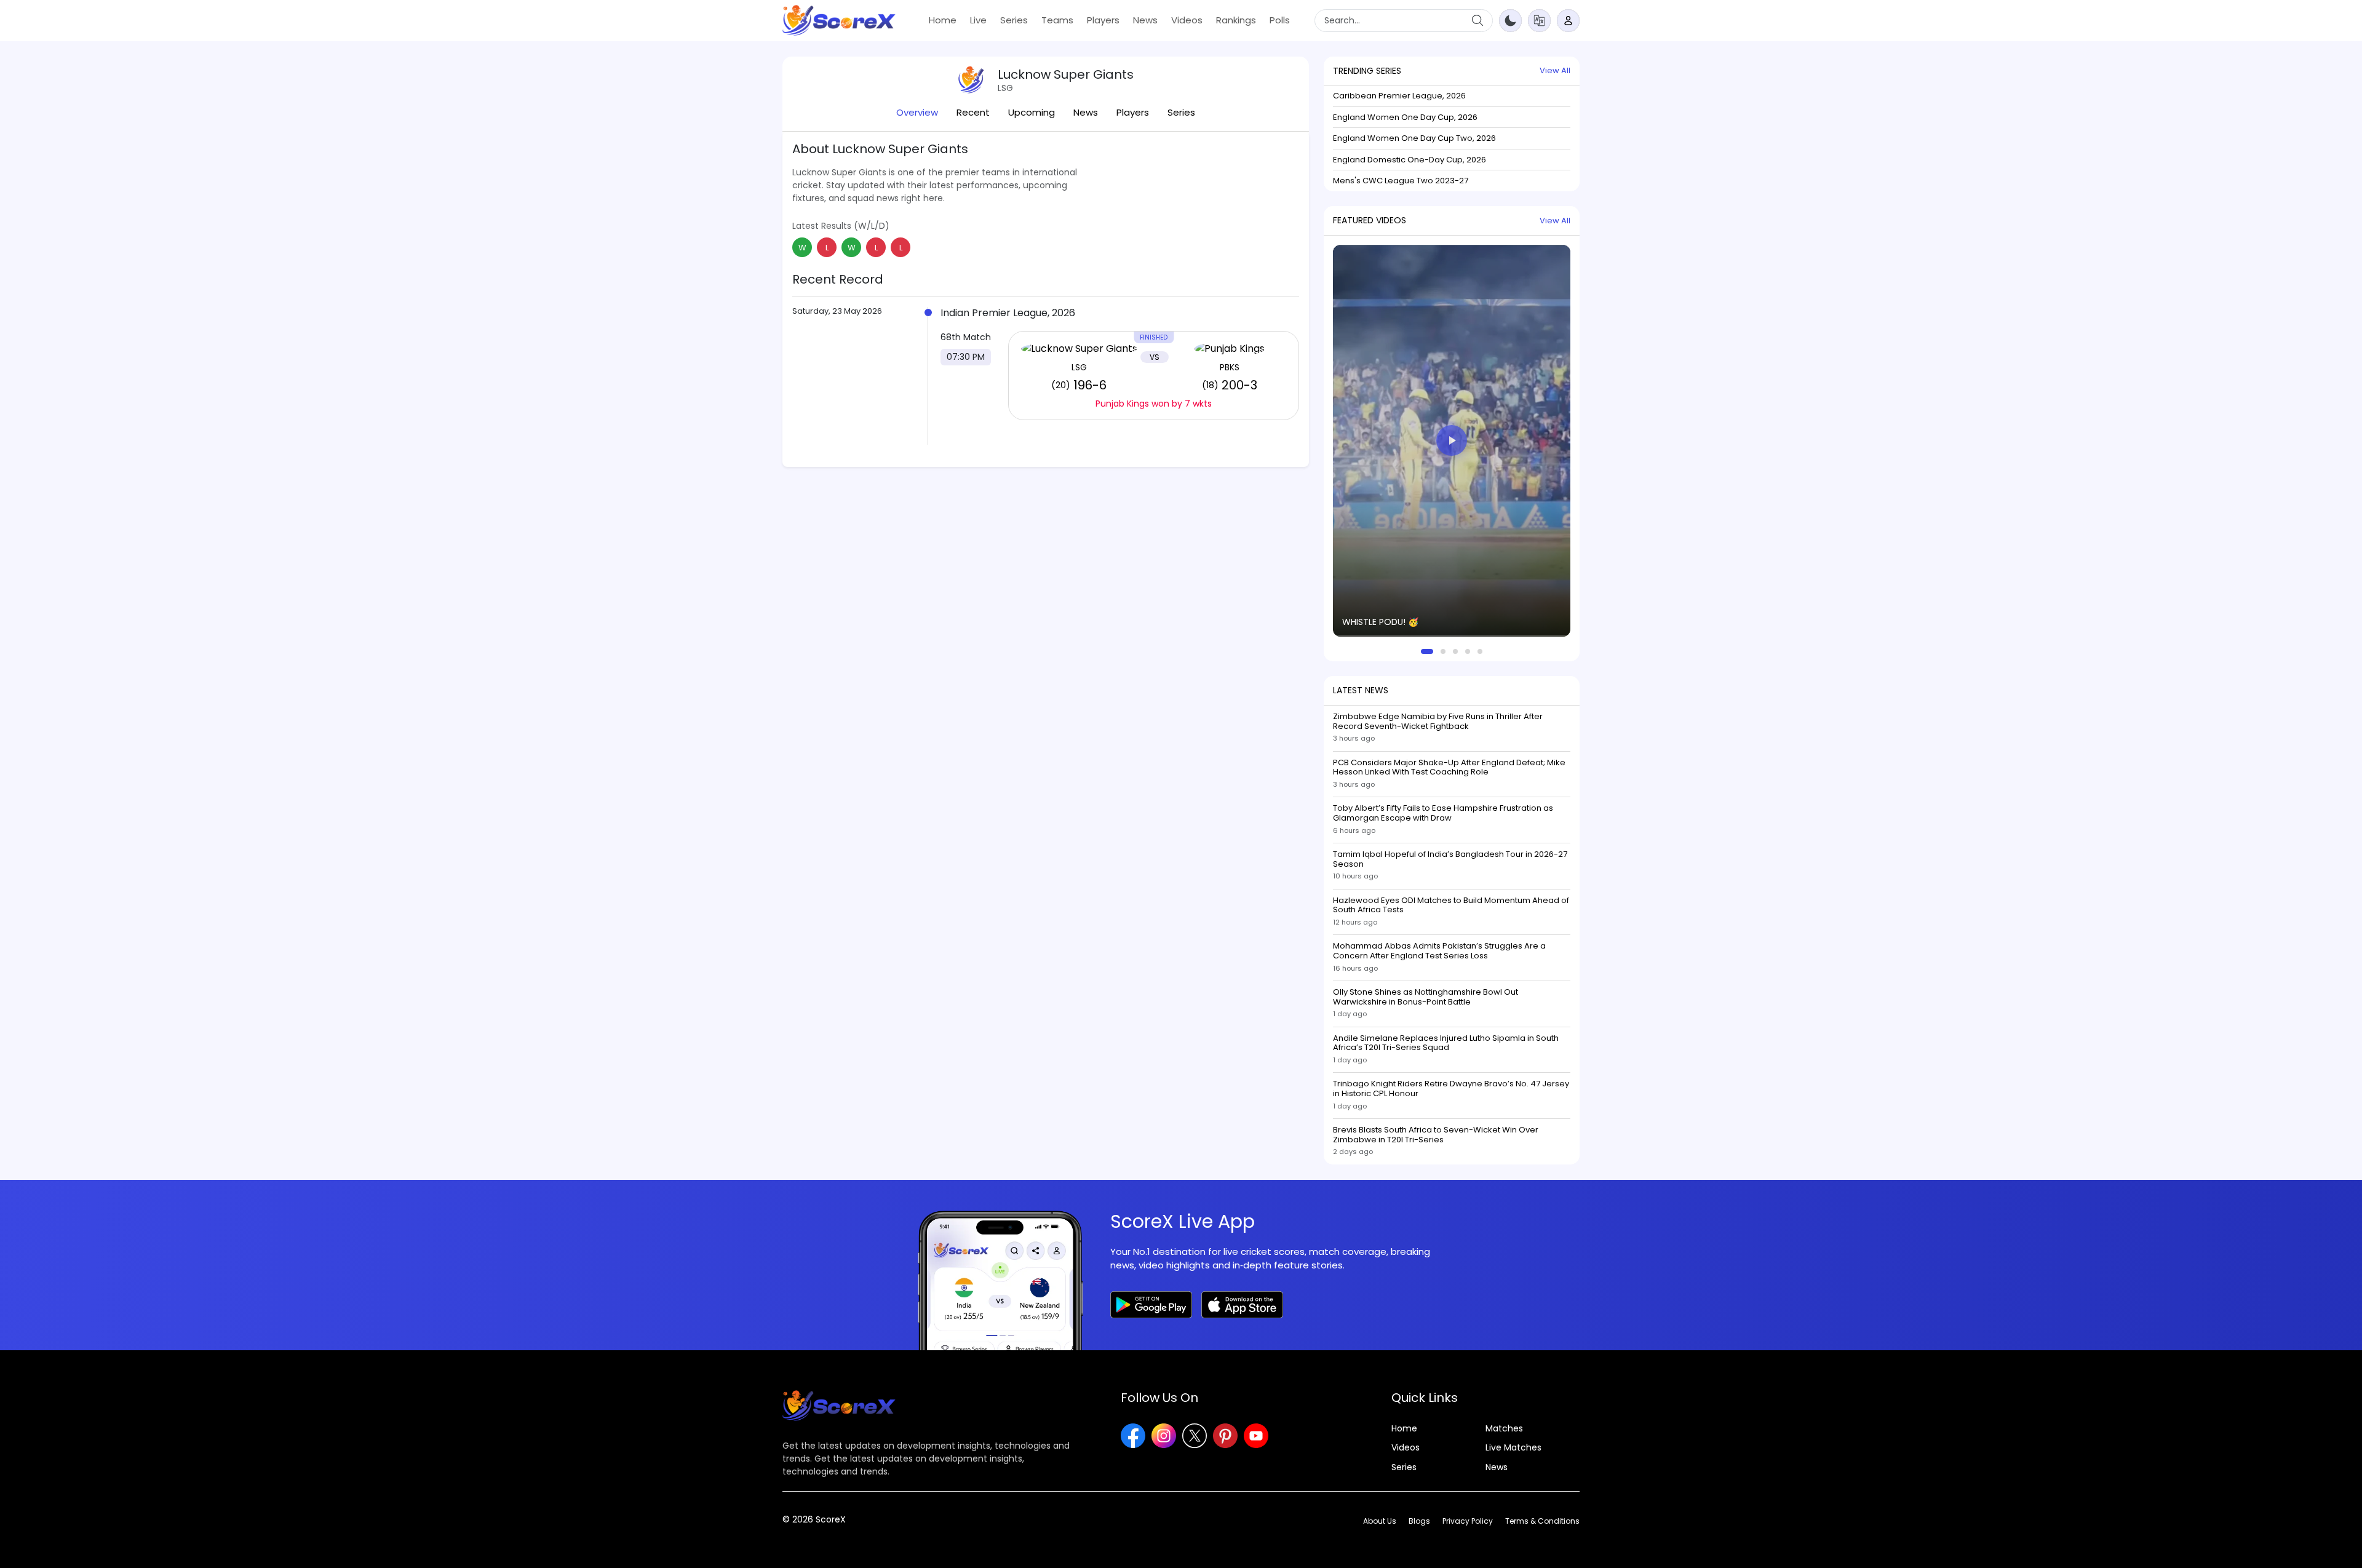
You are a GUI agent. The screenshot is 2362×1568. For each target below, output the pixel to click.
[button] (1539, 20)
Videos (1187, 20)
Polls (1280, 20)
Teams (1057, 20)
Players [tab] (1133, 112)
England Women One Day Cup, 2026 (1405, 117)
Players (1103, 20)
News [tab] (1086, 112)
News (1145, 20)
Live (978, 20)
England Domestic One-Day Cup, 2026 (1410, 160)
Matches (1504, 1429)
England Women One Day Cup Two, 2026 (1414, 138)
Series (1014, 20)
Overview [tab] (917, 112)
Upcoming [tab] (1032, 112)
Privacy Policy (1468, 1521)
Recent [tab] (973, 112)
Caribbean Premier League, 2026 (1399, 96)
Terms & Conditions (1542, 1521)
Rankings (1236, 20)
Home (943, 20)
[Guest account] (1568, 21)
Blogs (1419, 1521)
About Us (1380, 1521)
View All (1555, 70)
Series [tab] (1181, 112)
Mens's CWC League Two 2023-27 (1401, 181)
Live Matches (1513, 1448)
